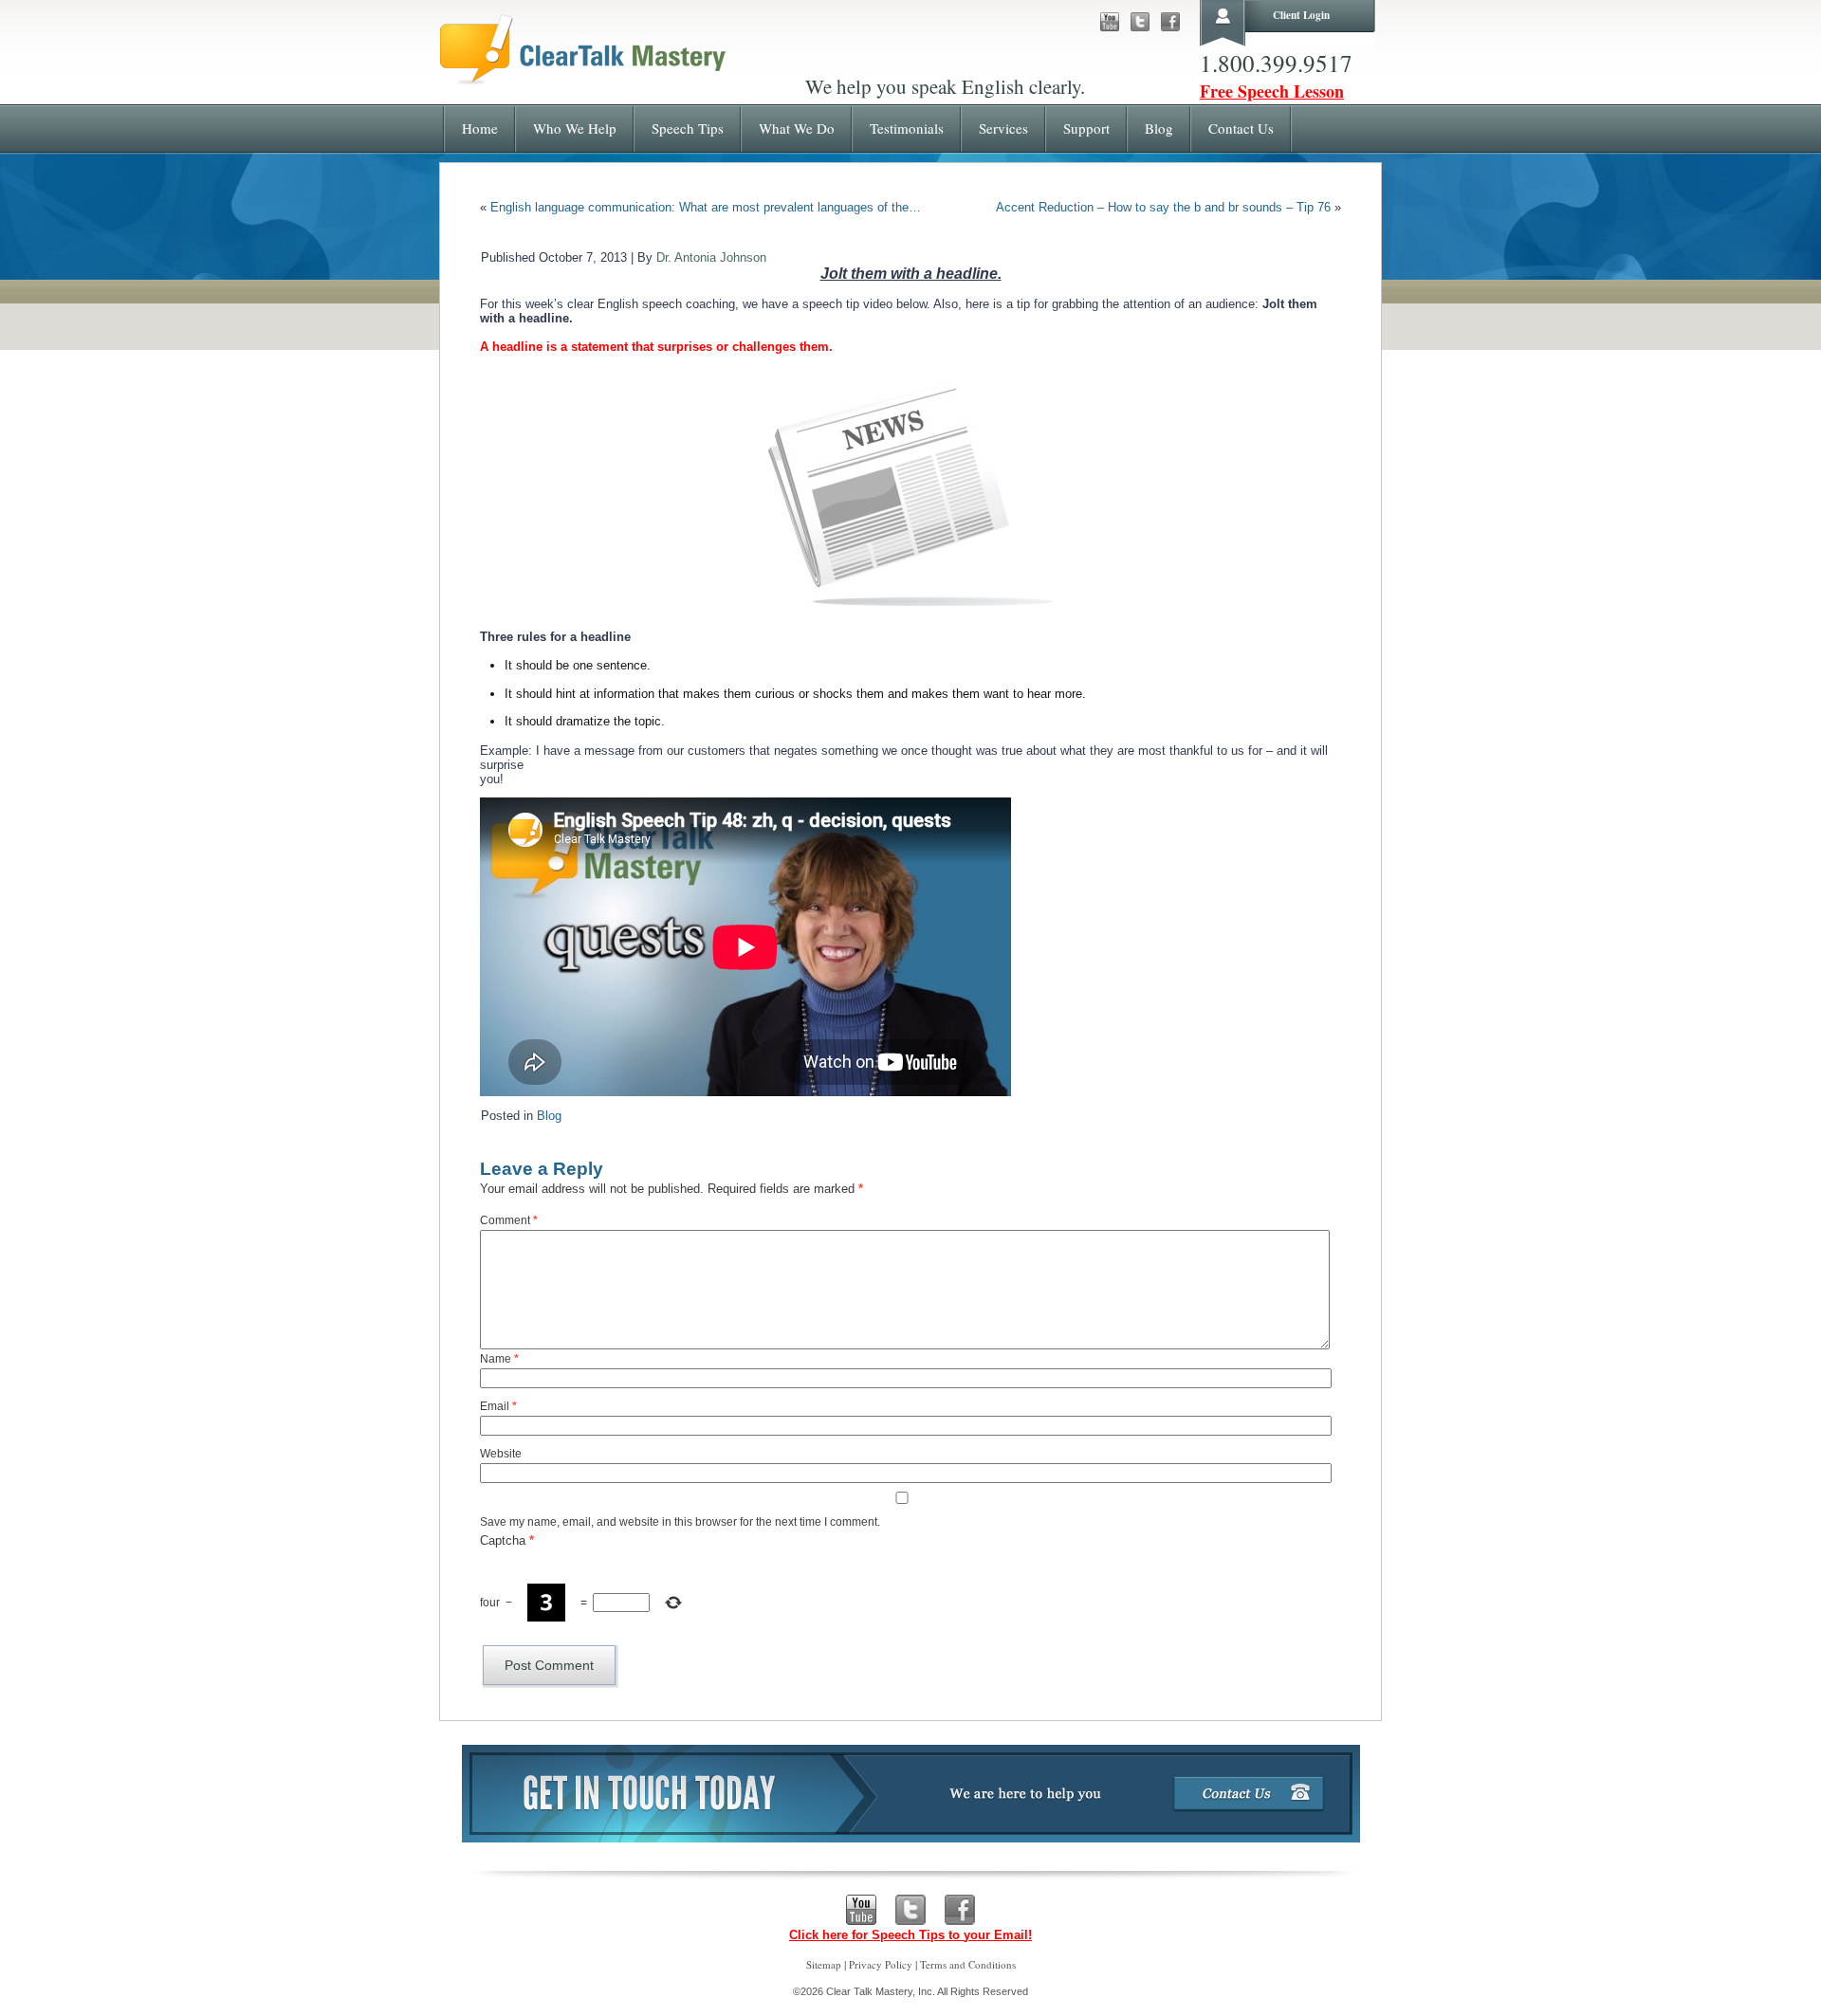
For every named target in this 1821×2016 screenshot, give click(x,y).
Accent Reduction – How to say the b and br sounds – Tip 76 (1163, 207)
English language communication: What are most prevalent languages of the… (706, 207)
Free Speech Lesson (1272, 91)
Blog (549, 1116)
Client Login (1301, 15)
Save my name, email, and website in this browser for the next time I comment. (680, 1522)
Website (501, 1454)
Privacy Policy (881, 1964)
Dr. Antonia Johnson (711, 257)
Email (498, 1406)
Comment (509, 1220)
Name (499, 1359)
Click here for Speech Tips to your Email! (910, 1935)
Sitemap (824, 1964)
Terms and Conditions (968, 1964)
